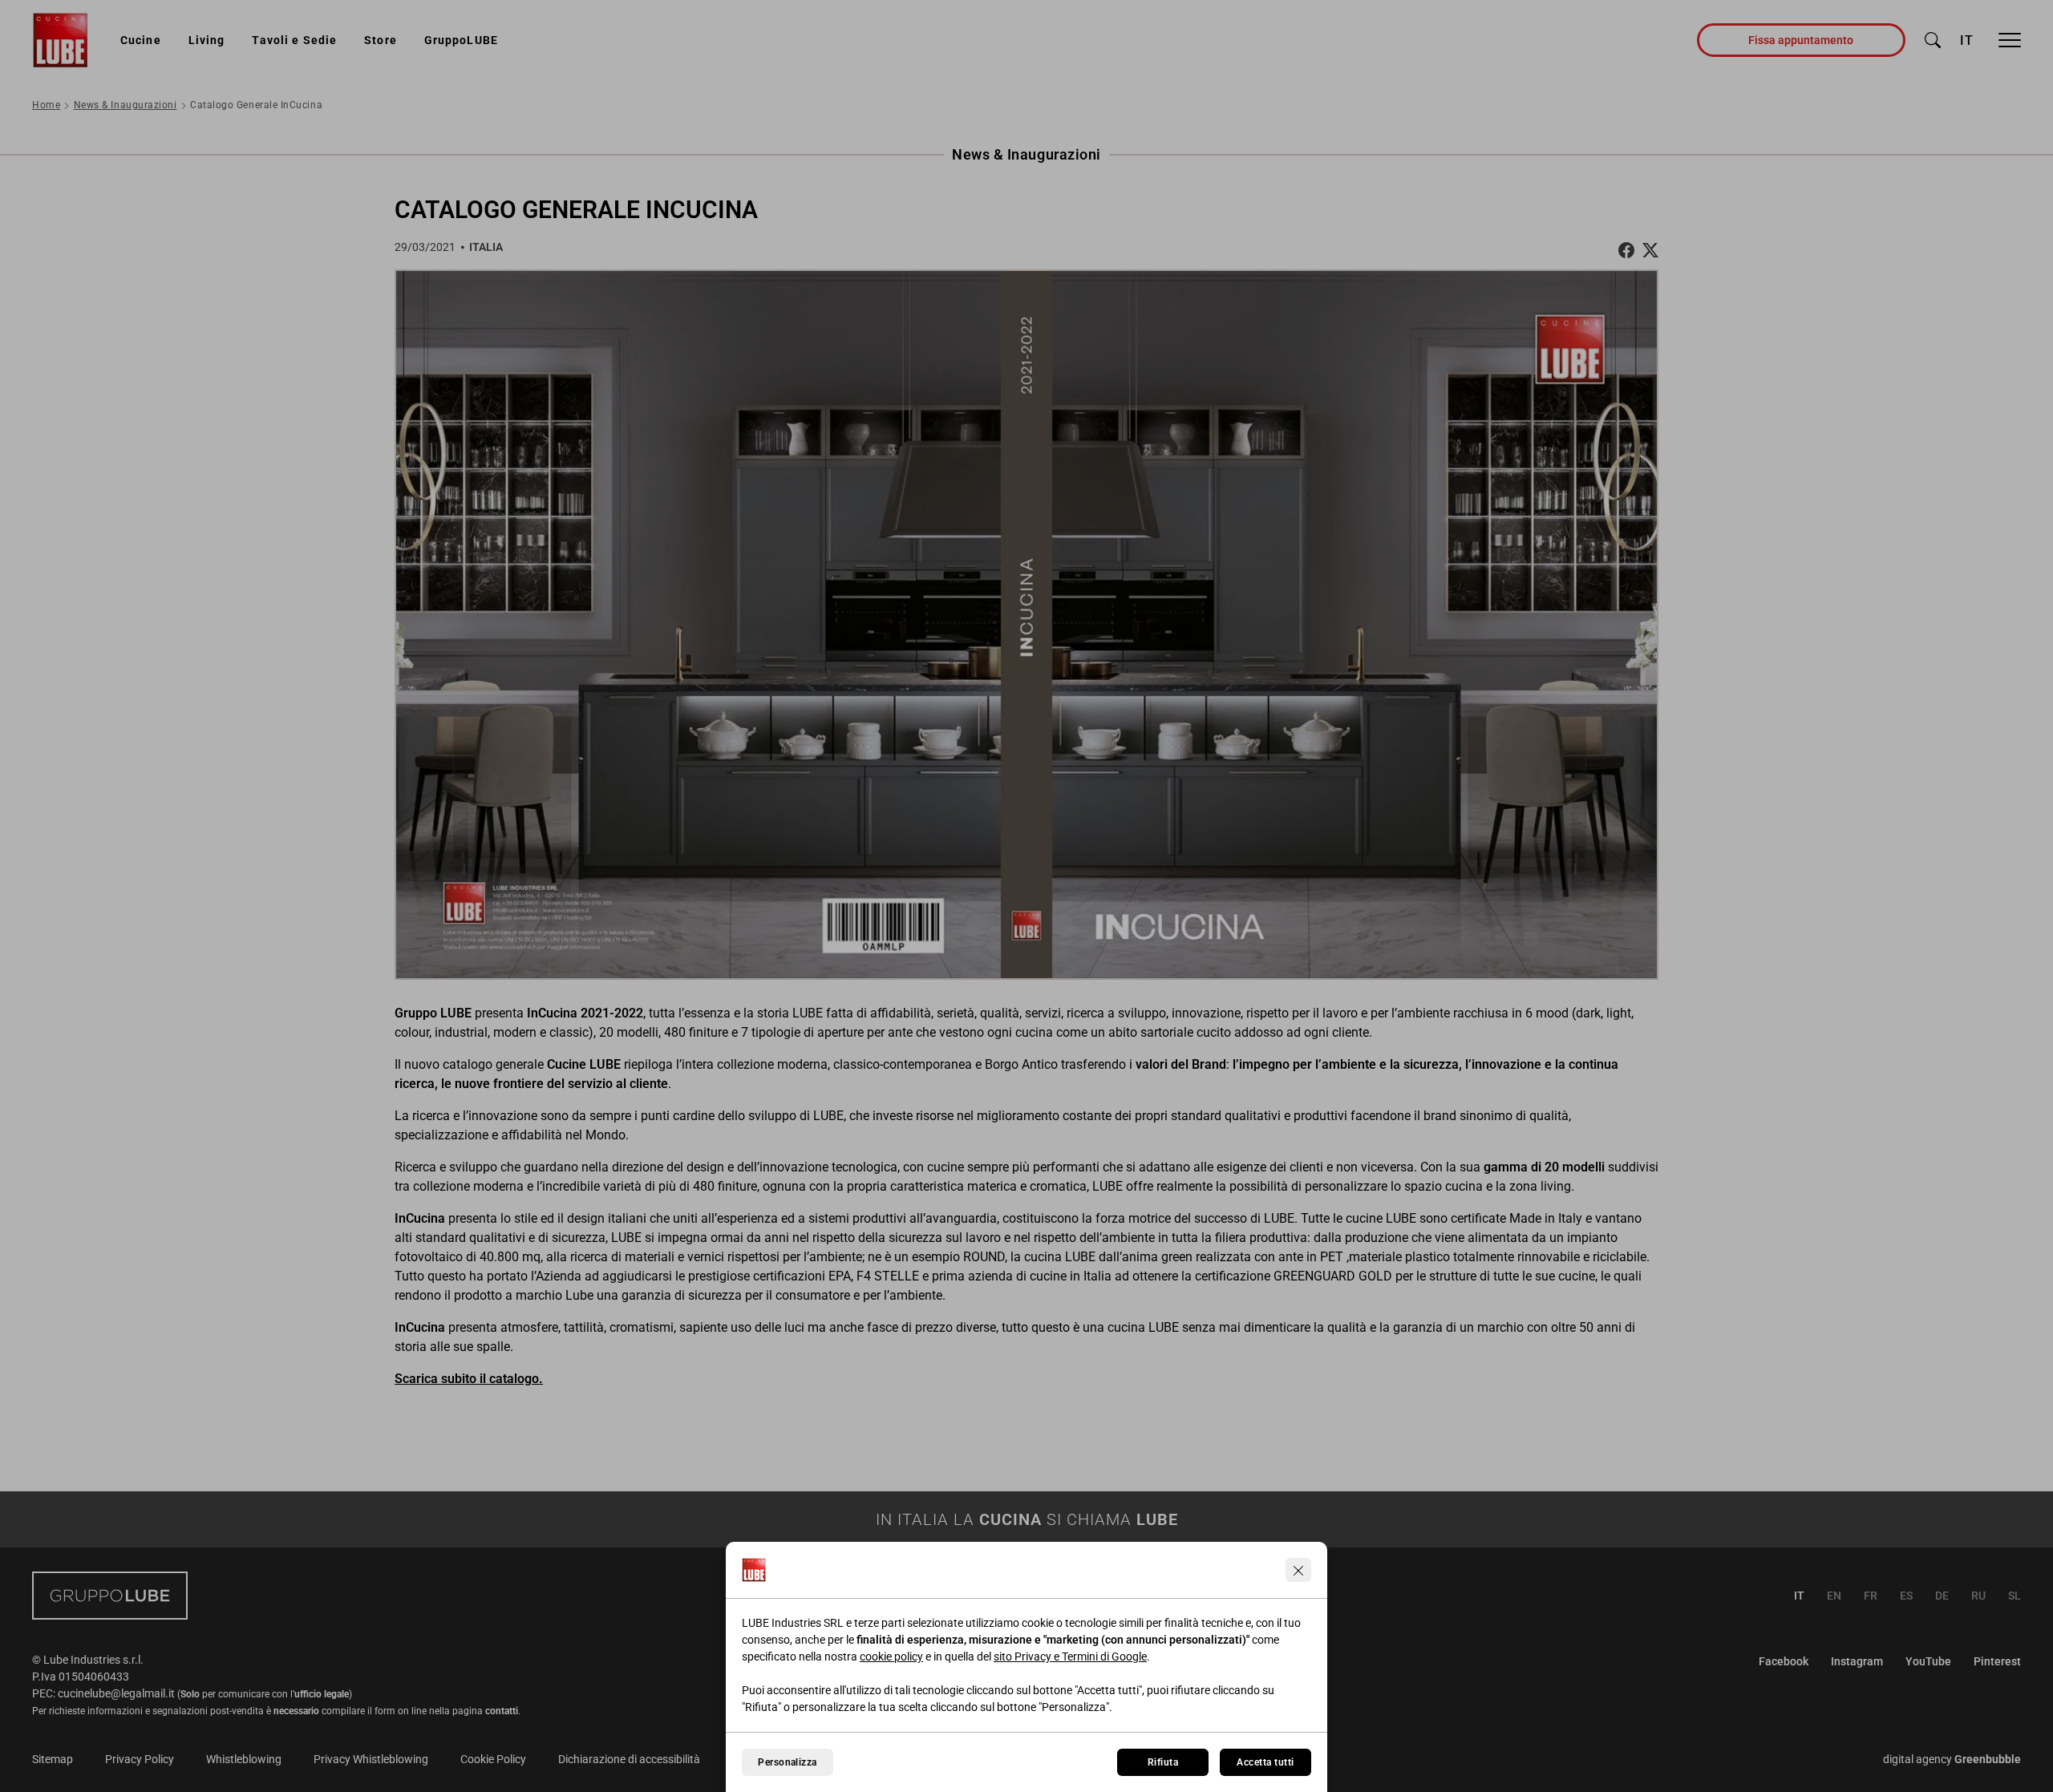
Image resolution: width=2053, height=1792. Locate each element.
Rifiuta (1163, 1762)
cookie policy (891, 1656)
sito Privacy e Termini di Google (1070, 1656)
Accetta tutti (1265, 1762)
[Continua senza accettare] (1298, 1570)
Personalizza (788, 1762)
